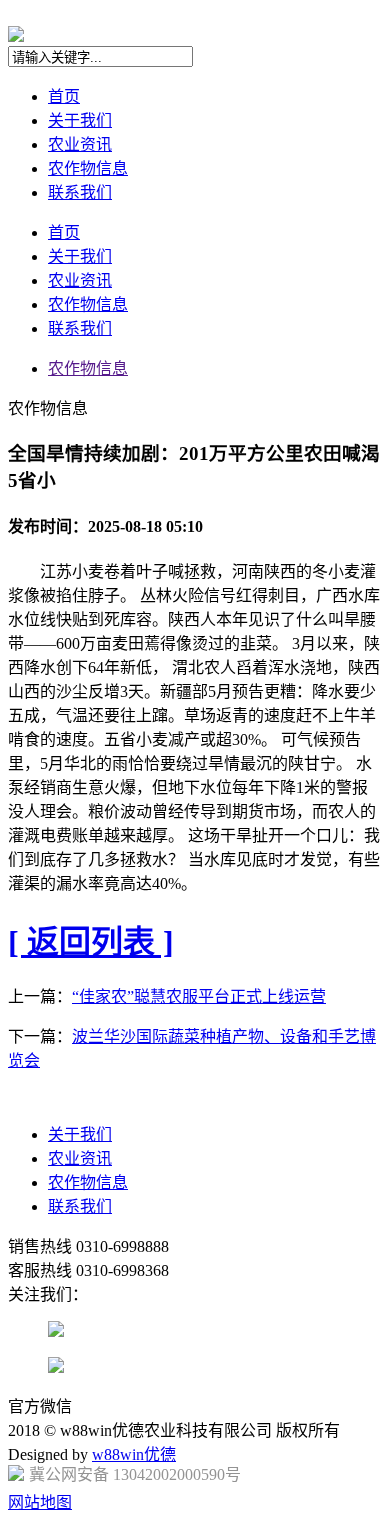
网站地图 (40, 1502)
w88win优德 (134, 1454)
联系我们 (80, 192)
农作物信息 (88, 168)
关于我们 (80, 120)
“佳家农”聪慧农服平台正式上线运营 (199, 996)
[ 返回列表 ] (91, 942)
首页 (64, 96)
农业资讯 (80, 144)
